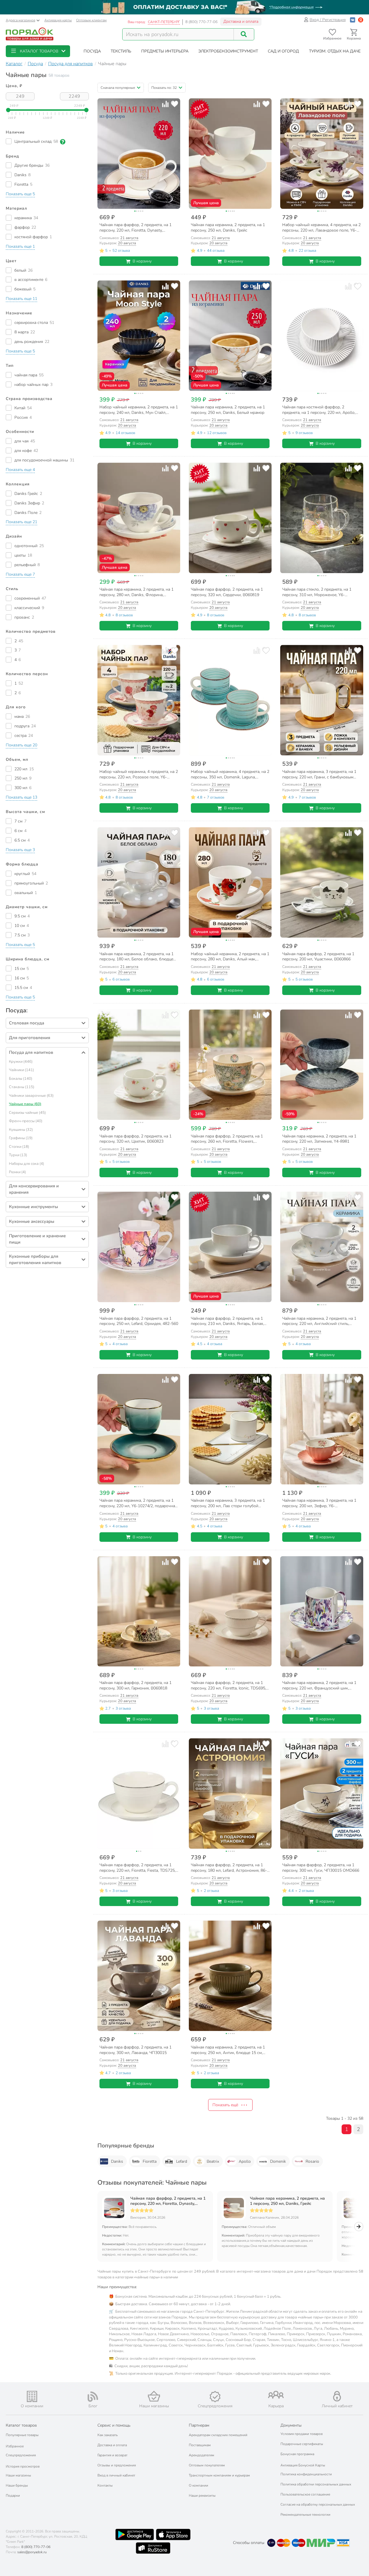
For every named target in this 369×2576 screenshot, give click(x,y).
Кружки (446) (21, 1062)
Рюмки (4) (17, 1172)
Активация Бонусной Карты (303, 2465)
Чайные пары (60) (25, 1104)
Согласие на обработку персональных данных (318, 2504)
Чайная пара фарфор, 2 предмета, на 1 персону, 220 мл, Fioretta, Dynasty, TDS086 (168, 2201)
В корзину (142, 261)
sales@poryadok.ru (32, 2552)
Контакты (105, 2485)
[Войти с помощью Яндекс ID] (361, 20)
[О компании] (32, 2396)
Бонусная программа (297, 2454)
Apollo (245, 2161)
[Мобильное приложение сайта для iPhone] (173, 2534)
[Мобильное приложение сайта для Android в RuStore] (153, 2548)
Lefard (182, 2161)
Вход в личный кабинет (116, 2475)
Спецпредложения (21, 2455)
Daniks (117, 2161)
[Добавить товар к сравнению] (165, 104)
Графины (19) (21, 1138)
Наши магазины (18, 2475)
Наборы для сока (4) (27, 1164)
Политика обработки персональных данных (316, 2484)
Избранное (15, 2446)
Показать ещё (225, 2105)
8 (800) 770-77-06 (202, 22)
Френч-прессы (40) (26, 1121)
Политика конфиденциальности (306, 2474)
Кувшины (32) (21, 1130)
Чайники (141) (21, 1070)
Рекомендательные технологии (305, 2515)
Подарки (13, 2496)
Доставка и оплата (241, 21)
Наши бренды (17, 2485)
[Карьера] (276, 2395)
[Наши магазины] (154, 2396)
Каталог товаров (21, 2425)
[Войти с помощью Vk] (353, 20)
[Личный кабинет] (337, 2396)
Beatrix (213, 2161)
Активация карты (58, 20)
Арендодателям (202, 2455)
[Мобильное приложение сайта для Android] (135, 2534)
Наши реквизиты (202, 2496)
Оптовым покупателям (207, 2465)
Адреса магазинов (20, 20)
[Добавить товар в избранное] (175, 104)
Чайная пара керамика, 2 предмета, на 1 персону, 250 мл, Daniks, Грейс (287, 2201)
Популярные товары (22, 2435)
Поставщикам (200, 2445)
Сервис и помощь (114, 2425)
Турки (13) (18, 1155)
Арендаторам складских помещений (218, 2435)
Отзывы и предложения (117, 2465)
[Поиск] (244, 34)
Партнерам (199, 2425)
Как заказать (108, 2435)
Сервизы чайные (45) (27, 1113)
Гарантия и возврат (112, 2455)
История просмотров (23, 2466)
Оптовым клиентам (91, 20)
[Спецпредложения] (215, 2397)
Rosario (312, 2161)
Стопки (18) (19, 1147)
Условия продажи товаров (302, 2434)
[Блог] (93, 2397)
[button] (38, 51)
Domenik (278, 2161)
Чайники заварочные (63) (31, 1096)
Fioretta (150, 2161)
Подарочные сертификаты (302, 2444)
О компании (198, 2485)
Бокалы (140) (21, 1079)
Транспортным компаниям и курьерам (219, 2475)
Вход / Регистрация (328, 20)
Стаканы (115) (22, 1087)
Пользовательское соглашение (305, 2494)
